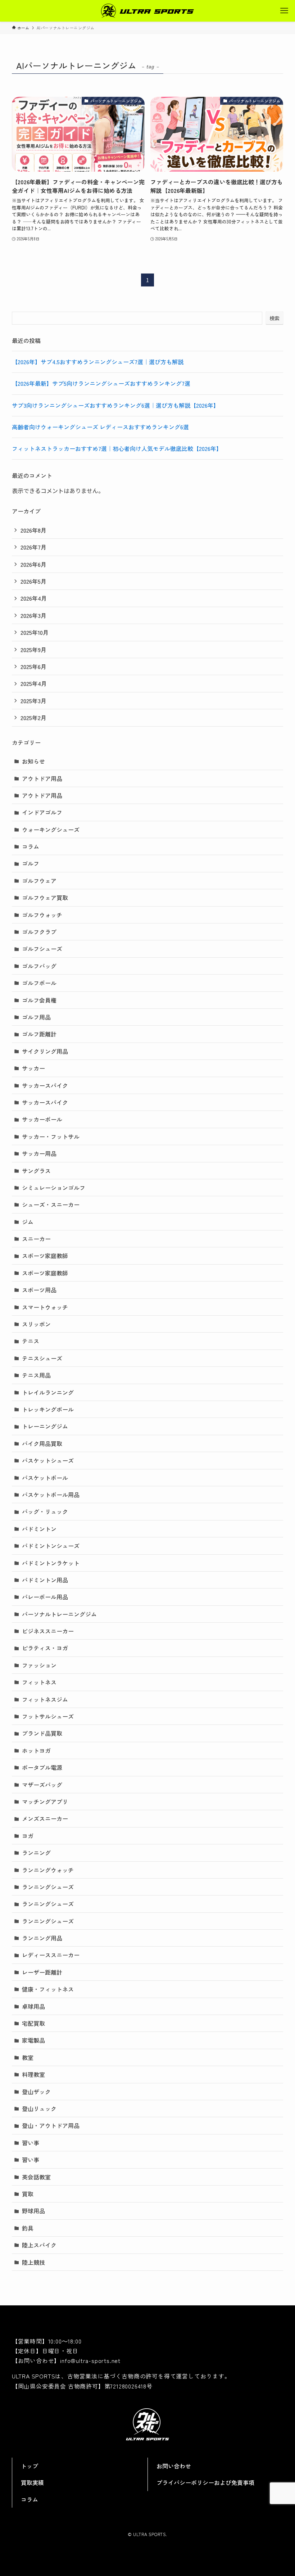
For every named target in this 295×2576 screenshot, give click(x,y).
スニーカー (36, 1239)
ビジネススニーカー (48, 1631)
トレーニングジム (45, 1426)
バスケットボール (45, 1478)
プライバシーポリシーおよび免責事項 (205, 2482)
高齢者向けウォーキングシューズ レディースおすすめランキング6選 (100, 427)
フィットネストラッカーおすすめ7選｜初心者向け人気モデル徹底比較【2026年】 (117, 448)
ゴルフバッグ (39, 966)
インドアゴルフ (42, 812)
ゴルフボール (39, 983)
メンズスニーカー (45, 1818)
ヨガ (28, 1836)
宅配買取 (33, 2023)
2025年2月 (33, 718)
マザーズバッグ (42, 1785)
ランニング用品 (42, 1938)
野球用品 (33, 2211)
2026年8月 (33, 530)
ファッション (39, 1665)
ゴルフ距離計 (39, 1034)
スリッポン (36, 1324)
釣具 (28, 2228)
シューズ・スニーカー (51, 1205)
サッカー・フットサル (51, 1136)
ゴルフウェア (39, 881)
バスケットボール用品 (51, 1495)
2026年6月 (33, 564)
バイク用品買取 (42, 1443)
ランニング (36, 1853)
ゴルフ (31, 863)
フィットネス (39, 1682)
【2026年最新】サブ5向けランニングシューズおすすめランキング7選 (101, 383)
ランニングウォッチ (48, 1870)
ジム (28, 1222)
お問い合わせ (174, 2466)
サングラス (36, 1171)
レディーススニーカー (51, 1955)
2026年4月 (34, 598)
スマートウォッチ (45, 1307)
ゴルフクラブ (39, 932)
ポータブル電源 (42, 1767)
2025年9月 (33, 650)
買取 (28, 2194)
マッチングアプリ (45, 1802)
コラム (31, 846)
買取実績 (32, 2482)
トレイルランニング (48, 1392)
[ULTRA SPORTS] (147, 11)
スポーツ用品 (39, 1290)
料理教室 (33, 2074)
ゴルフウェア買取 (45, 898)
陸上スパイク (39, 2245)
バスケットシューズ (48, 1460)
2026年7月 (33, 547)
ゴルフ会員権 (39, 1000)
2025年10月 (35, 632)
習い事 (31, 2143)
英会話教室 (36, 2177)
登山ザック (36, 2092)
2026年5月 (33, 581)
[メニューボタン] (284, 11)
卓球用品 (33, 2006)
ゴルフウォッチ (42, 915)
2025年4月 (34, 683)
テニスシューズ (42, 1358)
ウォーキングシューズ (51, 830)
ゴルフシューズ (42, 949)
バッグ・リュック (45, 1511)
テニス (31, 1341)
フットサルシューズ (48, 1716)
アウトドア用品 (42, 778)
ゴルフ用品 (36, 1017)
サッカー (33, 1068)
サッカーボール (42, 1119)
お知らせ (33, 761)
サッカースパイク (45, 1085)
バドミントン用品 (45, 1580)
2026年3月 (33, 615)
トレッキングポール (48, 1409)
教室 (28, 2057)
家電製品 (33, 2040)
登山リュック (39, 2109)
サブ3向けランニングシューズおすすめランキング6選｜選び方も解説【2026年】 (115, 405)
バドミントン (39, 1529)
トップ (29, 2466)
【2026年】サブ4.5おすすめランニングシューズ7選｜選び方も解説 (98, 362)
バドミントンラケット (51, 1563)
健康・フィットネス (48, 1989)
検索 (274, 318)
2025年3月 (33, 701)
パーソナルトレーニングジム (59, 1614)
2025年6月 (33, 666)
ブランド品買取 (42, 1733)
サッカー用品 (39, 1153)
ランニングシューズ (48, 1887)
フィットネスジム (45, 1699)
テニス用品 (36, 1375)
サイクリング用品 (45, 1051)
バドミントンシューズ (51, 1546)
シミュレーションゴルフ (54, 1188)
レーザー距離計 (42, 1972)
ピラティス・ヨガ (45, 1648)
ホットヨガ (36, 1750)
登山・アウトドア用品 (51, 2125)
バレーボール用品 (45, 1597)
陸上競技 (33, 2262)
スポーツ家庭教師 (45, 1256)
